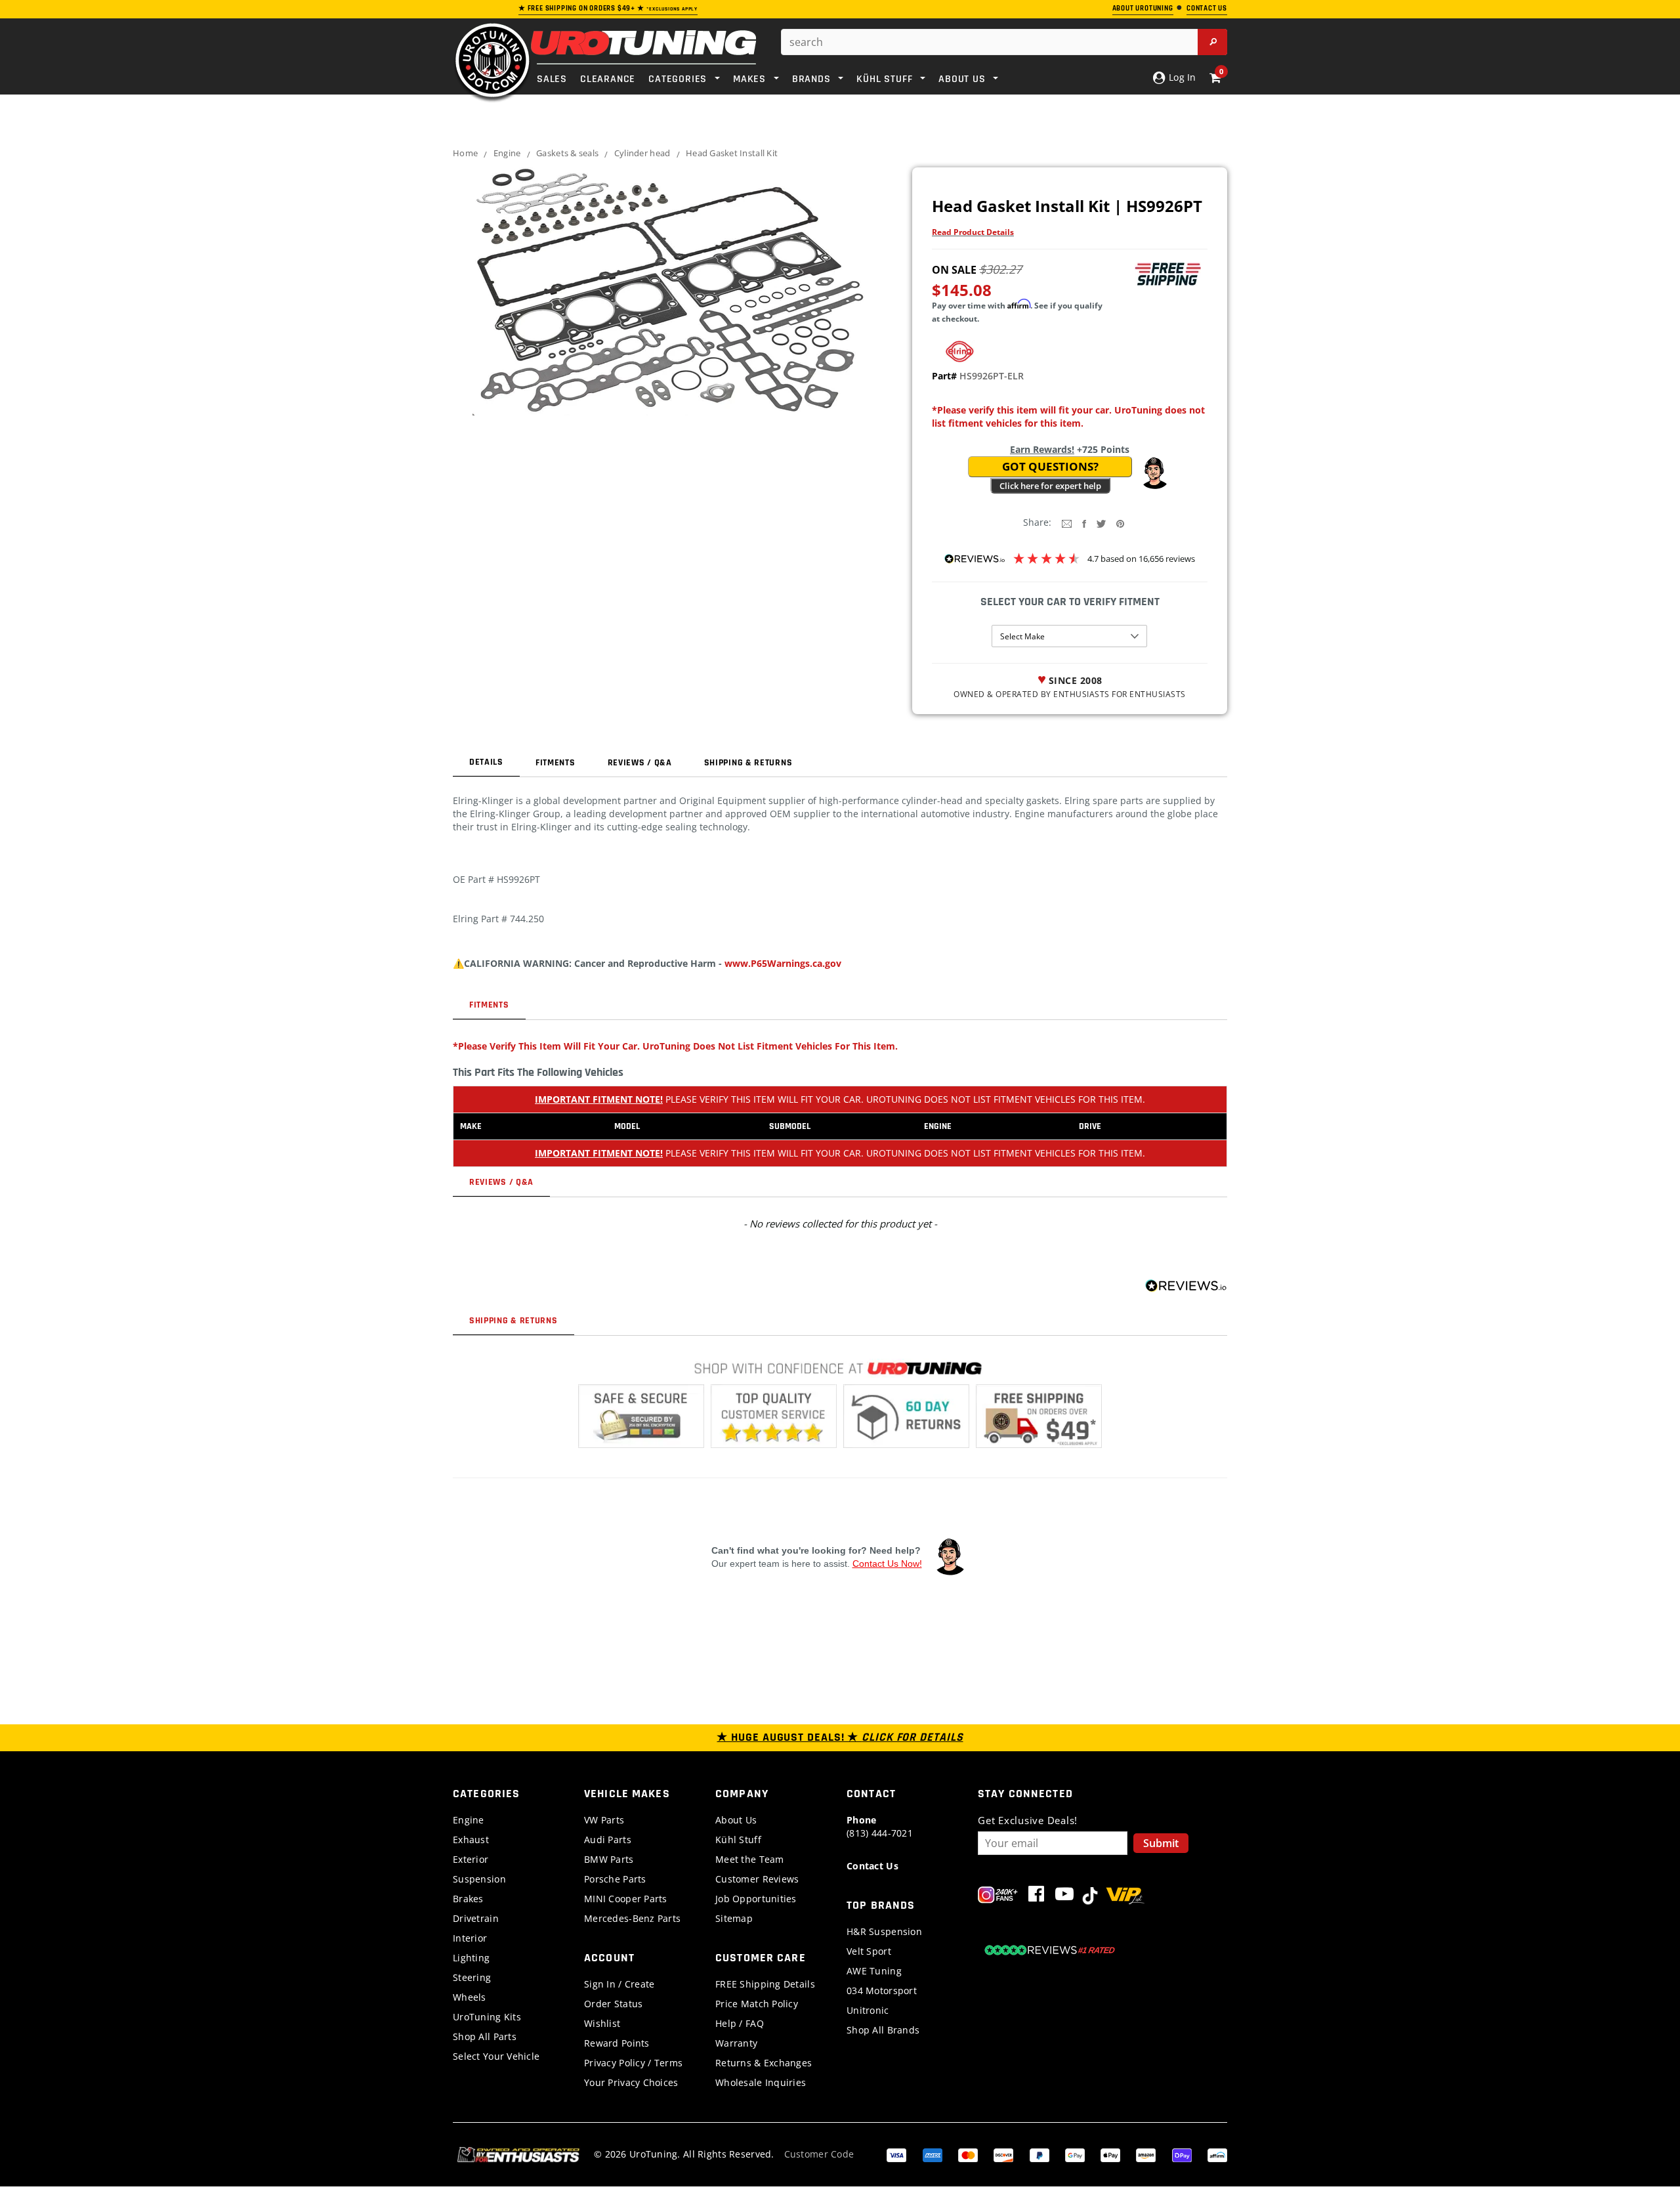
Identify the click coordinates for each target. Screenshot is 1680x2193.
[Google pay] (1075, 2154)
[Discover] (1003, 2154)
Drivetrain (476, 1918)
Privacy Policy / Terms (633, 2063)
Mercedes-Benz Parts (632, 1918)
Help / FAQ (740, 2023)
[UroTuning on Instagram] (998, 1897)
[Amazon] (1146, 2154)
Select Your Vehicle (496, 2056)
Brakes (468, 1899)
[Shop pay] (1182, 2154)
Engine (507, 153)
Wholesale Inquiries (761, 2082)
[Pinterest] (1120, 523)
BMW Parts (609, 1859)
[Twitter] (1101, 523)
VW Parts (604, 1820)
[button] (1154, 473)
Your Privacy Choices (631, 2082)
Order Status (613, 2004)
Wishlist (602, 2023)
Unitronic (868, 2010)
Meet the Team (750, 1859)
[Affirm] (1217, 2154)
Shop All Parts (485, 2036)
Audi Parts (608, 1840)
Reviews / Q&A (640, 763)
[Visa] (896, 2154)
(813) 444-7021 (880, 1826)
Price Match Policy (757, 2004)
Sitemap (734, 1918)
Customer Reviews (757, 1879)
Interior (470, 1938)
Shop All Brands (883, 2030)
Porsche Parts (615, 1879)
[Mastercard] (968, 2154)
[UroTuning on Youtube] (1064, 1897)
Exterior (471, 1859)
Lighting (471, 1958)
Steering (472, 1977)
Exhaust (471, 1840)
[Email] (1067, 523)
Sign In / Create (619, 1984)
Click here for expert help (1050, 486)
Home (465, 153)
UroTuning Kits (487, 2017)
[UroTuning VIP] (1125, 1897)
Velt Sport (869, 1951)
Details (486, 762)
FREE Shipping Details (765, 1984)
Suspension (479, 1879)
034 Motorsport (882, 1991)
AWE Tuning (874, 1971)
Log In (1181, 77)
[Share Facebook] (1084, 523)
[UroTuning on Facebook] (1036, 1897)
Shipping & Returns (748, 763)
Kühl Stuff (738, 1840)
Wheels (470, 1997)
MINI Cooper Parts (626, 1899)
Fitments (556, 763)
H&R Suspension (884, 1931)
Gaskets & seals (567, 153)
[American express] (933, 2154)
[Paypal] (1039, 2154)
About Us (736, 1820)
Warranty (736, 2043)
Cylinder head (642, 153)
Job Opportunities (756, 1899)
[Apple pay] (1110, 2154)
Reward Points (617, 2043)
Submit (1161, 1843)
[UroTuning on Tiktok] (1090, 1897)
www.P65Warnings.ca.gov (783, 963)
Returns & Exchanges (764, 2063)
